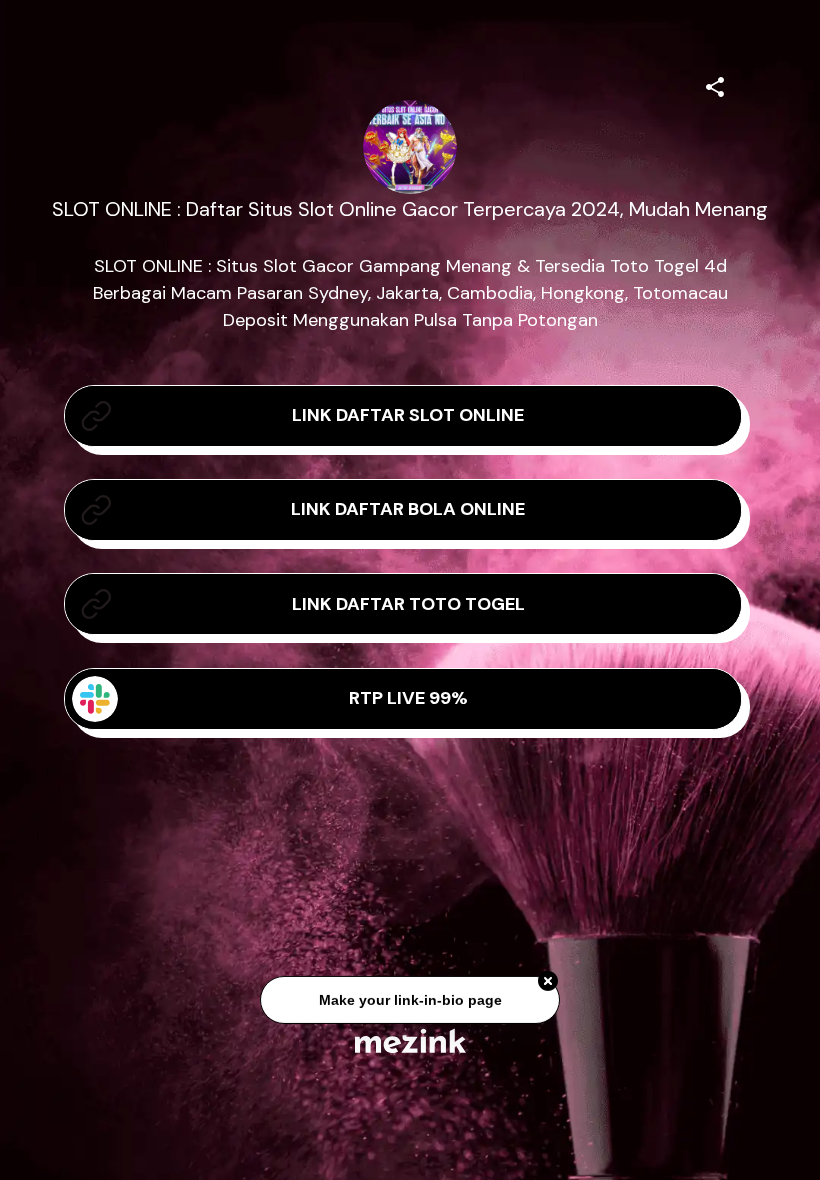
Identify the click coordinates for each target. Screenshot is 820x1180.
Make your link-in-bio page (409, 1002)
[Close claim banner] (548, 984)
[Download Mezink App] (410, 1040)
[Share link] (715, 84)
